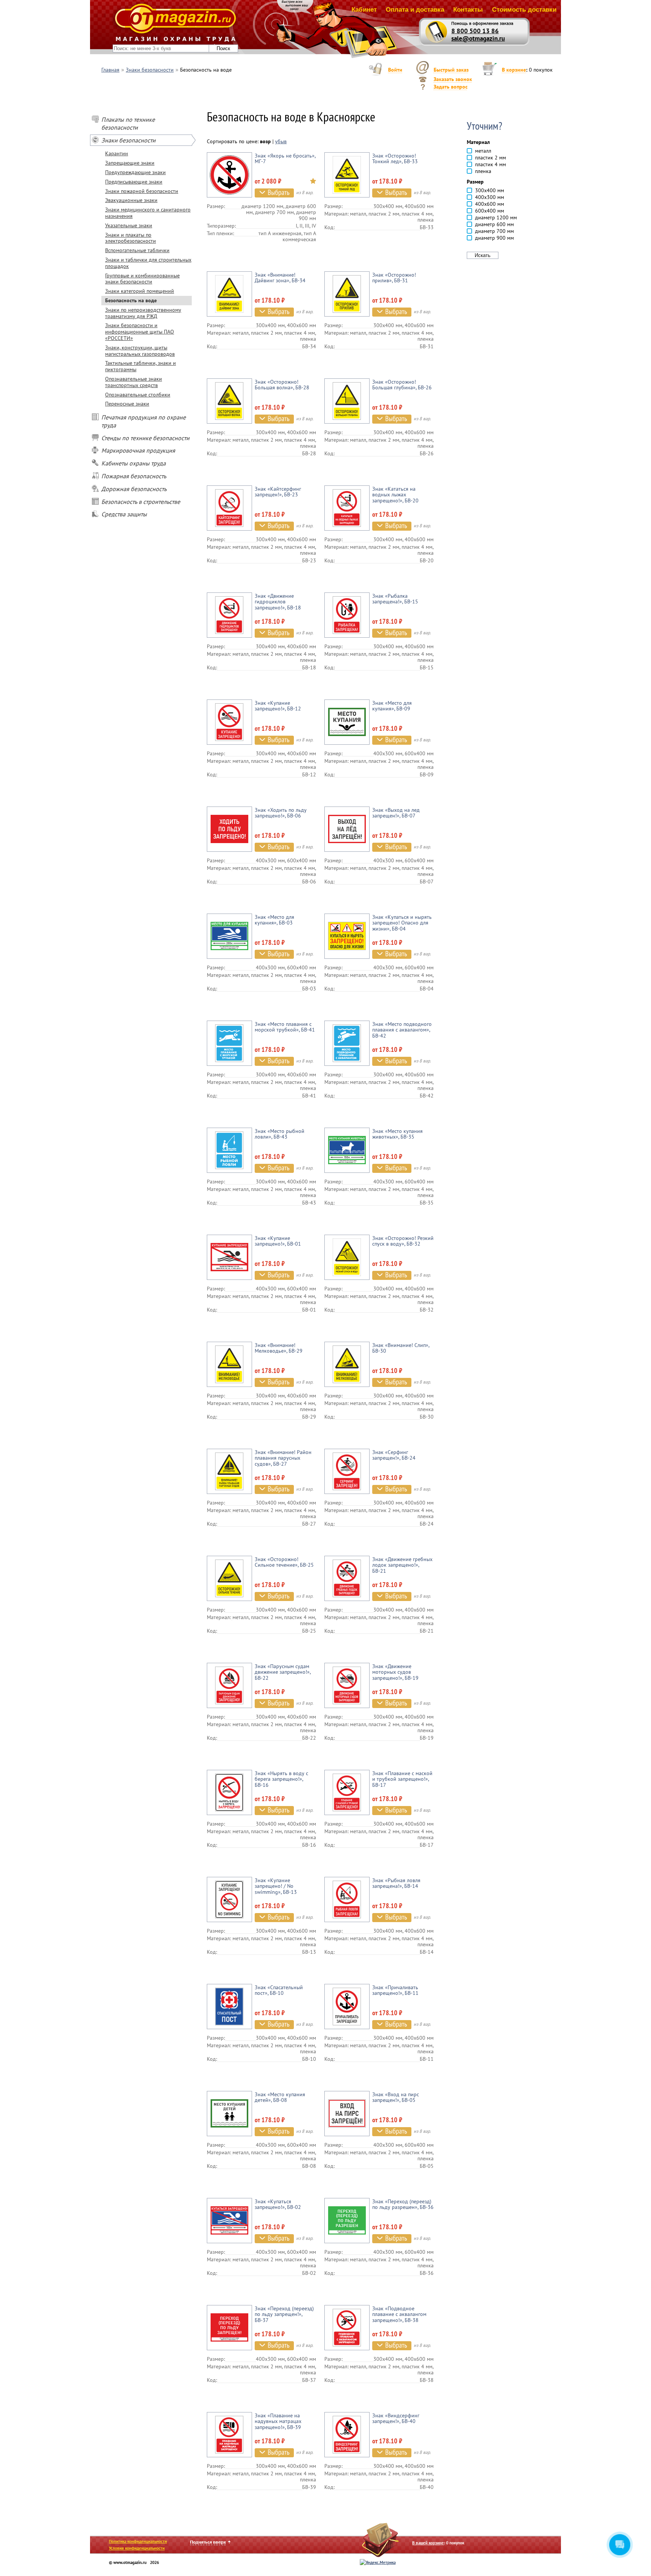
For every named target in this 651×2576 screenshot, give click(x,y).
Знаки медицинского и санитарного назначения (148, 213)
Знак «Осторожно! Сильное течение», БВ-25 (284, 1562)
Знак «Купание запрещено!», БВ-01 (278, 1241)
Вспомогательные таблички (137, 250)
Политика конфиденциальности (138, 2541)
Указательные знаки (129, 225)
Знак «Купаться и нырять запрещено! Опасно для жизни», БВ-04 (402, 923)
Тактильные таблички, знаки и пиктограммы (141, 366)
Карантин (117, 153)
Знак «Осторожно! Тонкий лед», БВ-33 (395, 158)
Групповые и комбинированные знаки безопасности (142, 279)
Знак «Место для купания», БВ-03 (274, 920)
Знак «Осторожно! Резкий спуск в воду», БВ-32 (403, 1241)
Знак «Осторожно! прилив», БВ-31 (394, 278)
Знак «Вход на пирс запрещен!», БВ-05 (396, 2097)
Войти (395, 70)
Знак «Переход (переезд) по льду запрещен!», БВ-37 (284, 2314)
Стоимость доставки (524, 10)
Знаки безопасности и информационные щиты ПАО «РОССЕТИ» (140, 332)
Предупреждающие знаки (135, 172)
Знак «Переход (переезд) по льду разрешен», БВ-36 (403, 2204)
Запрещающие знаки (130, 163)
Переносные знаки (127, 404)
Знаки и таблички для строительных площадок (148, 263)
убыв (281, 141)
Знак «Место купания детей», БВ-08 (280, 2097)
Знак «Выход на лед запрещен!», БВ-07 (396, 813)
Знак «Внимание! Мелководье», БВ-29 (279, 1348)
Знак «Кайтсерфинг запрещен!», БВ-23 (278, 492)
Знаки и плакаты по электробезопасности (131, 238)
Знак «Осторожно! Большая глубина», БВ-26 (402, 385)
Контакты (468, 10)
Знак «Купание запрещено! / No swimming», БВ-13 (276, 1886)
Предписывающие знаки (134, 182)
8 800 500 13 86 (475, 31)
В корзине (514, 70)
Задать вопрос (451, 87)
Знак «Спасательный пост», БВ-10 (279, 1990)
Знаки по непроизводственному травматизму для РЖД (143, 313)
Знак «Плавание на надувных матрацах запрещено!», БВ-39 (278, 2421)
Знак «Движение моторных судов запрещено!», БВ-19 (395, 1672)
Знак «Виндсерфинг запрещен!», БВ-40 (396, 2418)
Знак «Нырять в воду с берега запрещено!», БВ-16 (281, 1779)
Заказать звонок (453, 79)
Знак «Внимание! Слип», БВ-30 (401, 1348)
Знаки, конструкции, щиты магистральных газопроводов (140, 351)
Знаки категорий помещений (140, 291)
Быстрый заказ (451, 70)
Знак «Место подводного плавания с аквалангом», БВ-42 (402, 1030)
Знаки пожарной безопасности (142, 191)
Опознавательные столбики (138, 395)
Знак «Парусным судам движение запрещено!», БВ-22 (283, 1672)
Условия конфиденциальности (137, 2548)
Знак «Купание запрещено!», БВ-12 (278, 706)
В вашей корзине (428, 2543)
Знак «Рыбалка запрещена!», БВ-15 (395, 599)
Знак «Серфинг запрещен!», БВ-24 (394, 1455)
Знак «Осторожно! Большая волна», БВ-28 (282, 385)
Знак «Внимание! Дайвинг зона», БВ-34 (280, 278)
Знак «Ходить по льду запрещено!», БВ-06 (281, 813)
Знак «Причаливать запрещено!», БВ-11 (395, 1990)
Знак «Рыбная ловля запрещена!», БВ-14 (396, 1883)
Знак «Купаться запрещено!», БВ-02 (278, 2204)
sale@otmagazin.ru (478, 38)
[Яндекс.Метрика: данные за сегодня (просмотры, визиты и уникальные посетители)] (378, 2562)
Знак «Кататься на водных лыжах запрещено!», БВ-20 (395, 495)
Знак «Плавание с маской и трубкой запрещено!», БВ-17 (402, 1779)
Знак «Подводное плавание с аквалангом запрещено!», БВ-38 (399, 2314)
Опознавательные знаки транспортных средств (134, 382)
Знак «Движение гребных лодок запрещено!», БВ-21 (402, 1565)
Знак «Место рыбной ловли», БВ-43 (280, 1134)
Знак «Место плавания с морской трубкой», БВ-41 (285, 1027)
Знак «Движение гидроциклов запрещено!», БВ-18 (278, 602)
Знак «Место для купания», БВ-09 (392, 706)
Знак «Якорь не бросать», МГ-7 (285, 158)
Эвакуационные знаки (131, 200)
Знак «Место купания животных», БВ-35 (397, 1134)
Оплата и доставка (415, 10)
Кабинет (364, 10)
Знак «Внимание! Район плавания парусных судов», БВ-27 (283, 1458)
